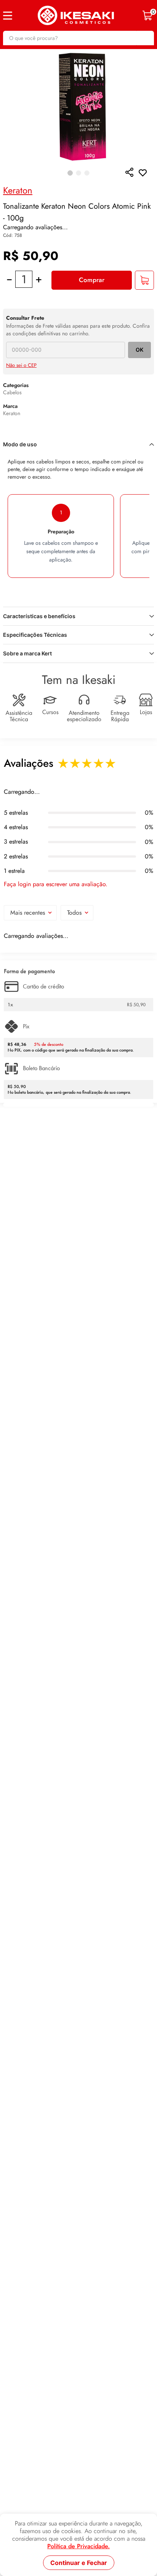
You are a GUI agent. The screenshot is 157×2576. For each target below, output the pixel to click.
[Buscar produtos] (144, 38)
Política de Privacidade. (78, 2546)
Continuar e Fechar (79, 2563)
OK (139, 394)
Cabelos (26, 59)
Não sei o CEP (21, 410)
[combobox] (78, 38)
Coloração (53, 59)
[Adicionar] (144, 325)
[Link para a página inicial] (7, 59)
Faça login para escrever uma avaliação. (56, 938)
